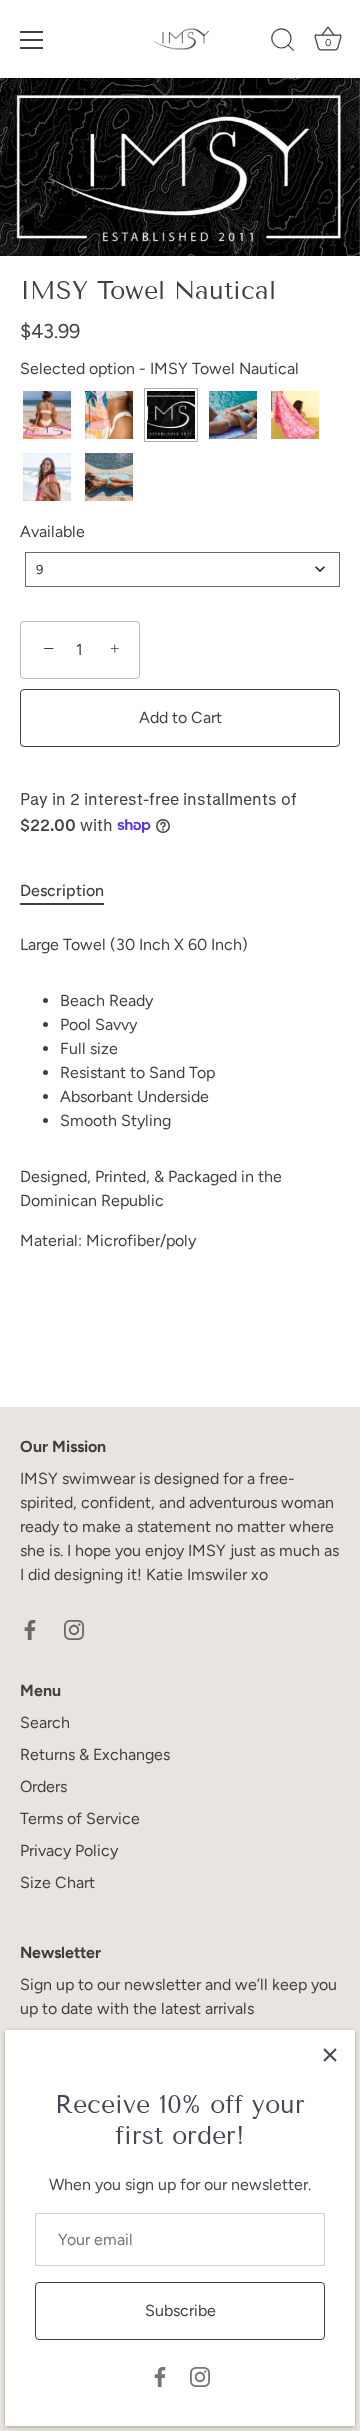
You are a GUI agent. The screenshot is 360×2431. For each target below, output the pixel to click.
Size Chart (57, 1882)
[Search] (283, 43)
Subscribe (180, 2310)
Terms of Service (80, 1818)
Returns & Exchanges (95, 1754)
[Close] (330, 2055)
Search (45, 1722)
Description (62, 890)
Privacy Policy (69, 1850)
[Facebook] (160, 2375)
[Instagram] (200, 2375)
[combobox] (182, 569)
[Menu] (32, 40)
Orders (43, 1786)
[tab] (72, 891)
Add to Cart (180, 717)
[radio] (47, 415)
